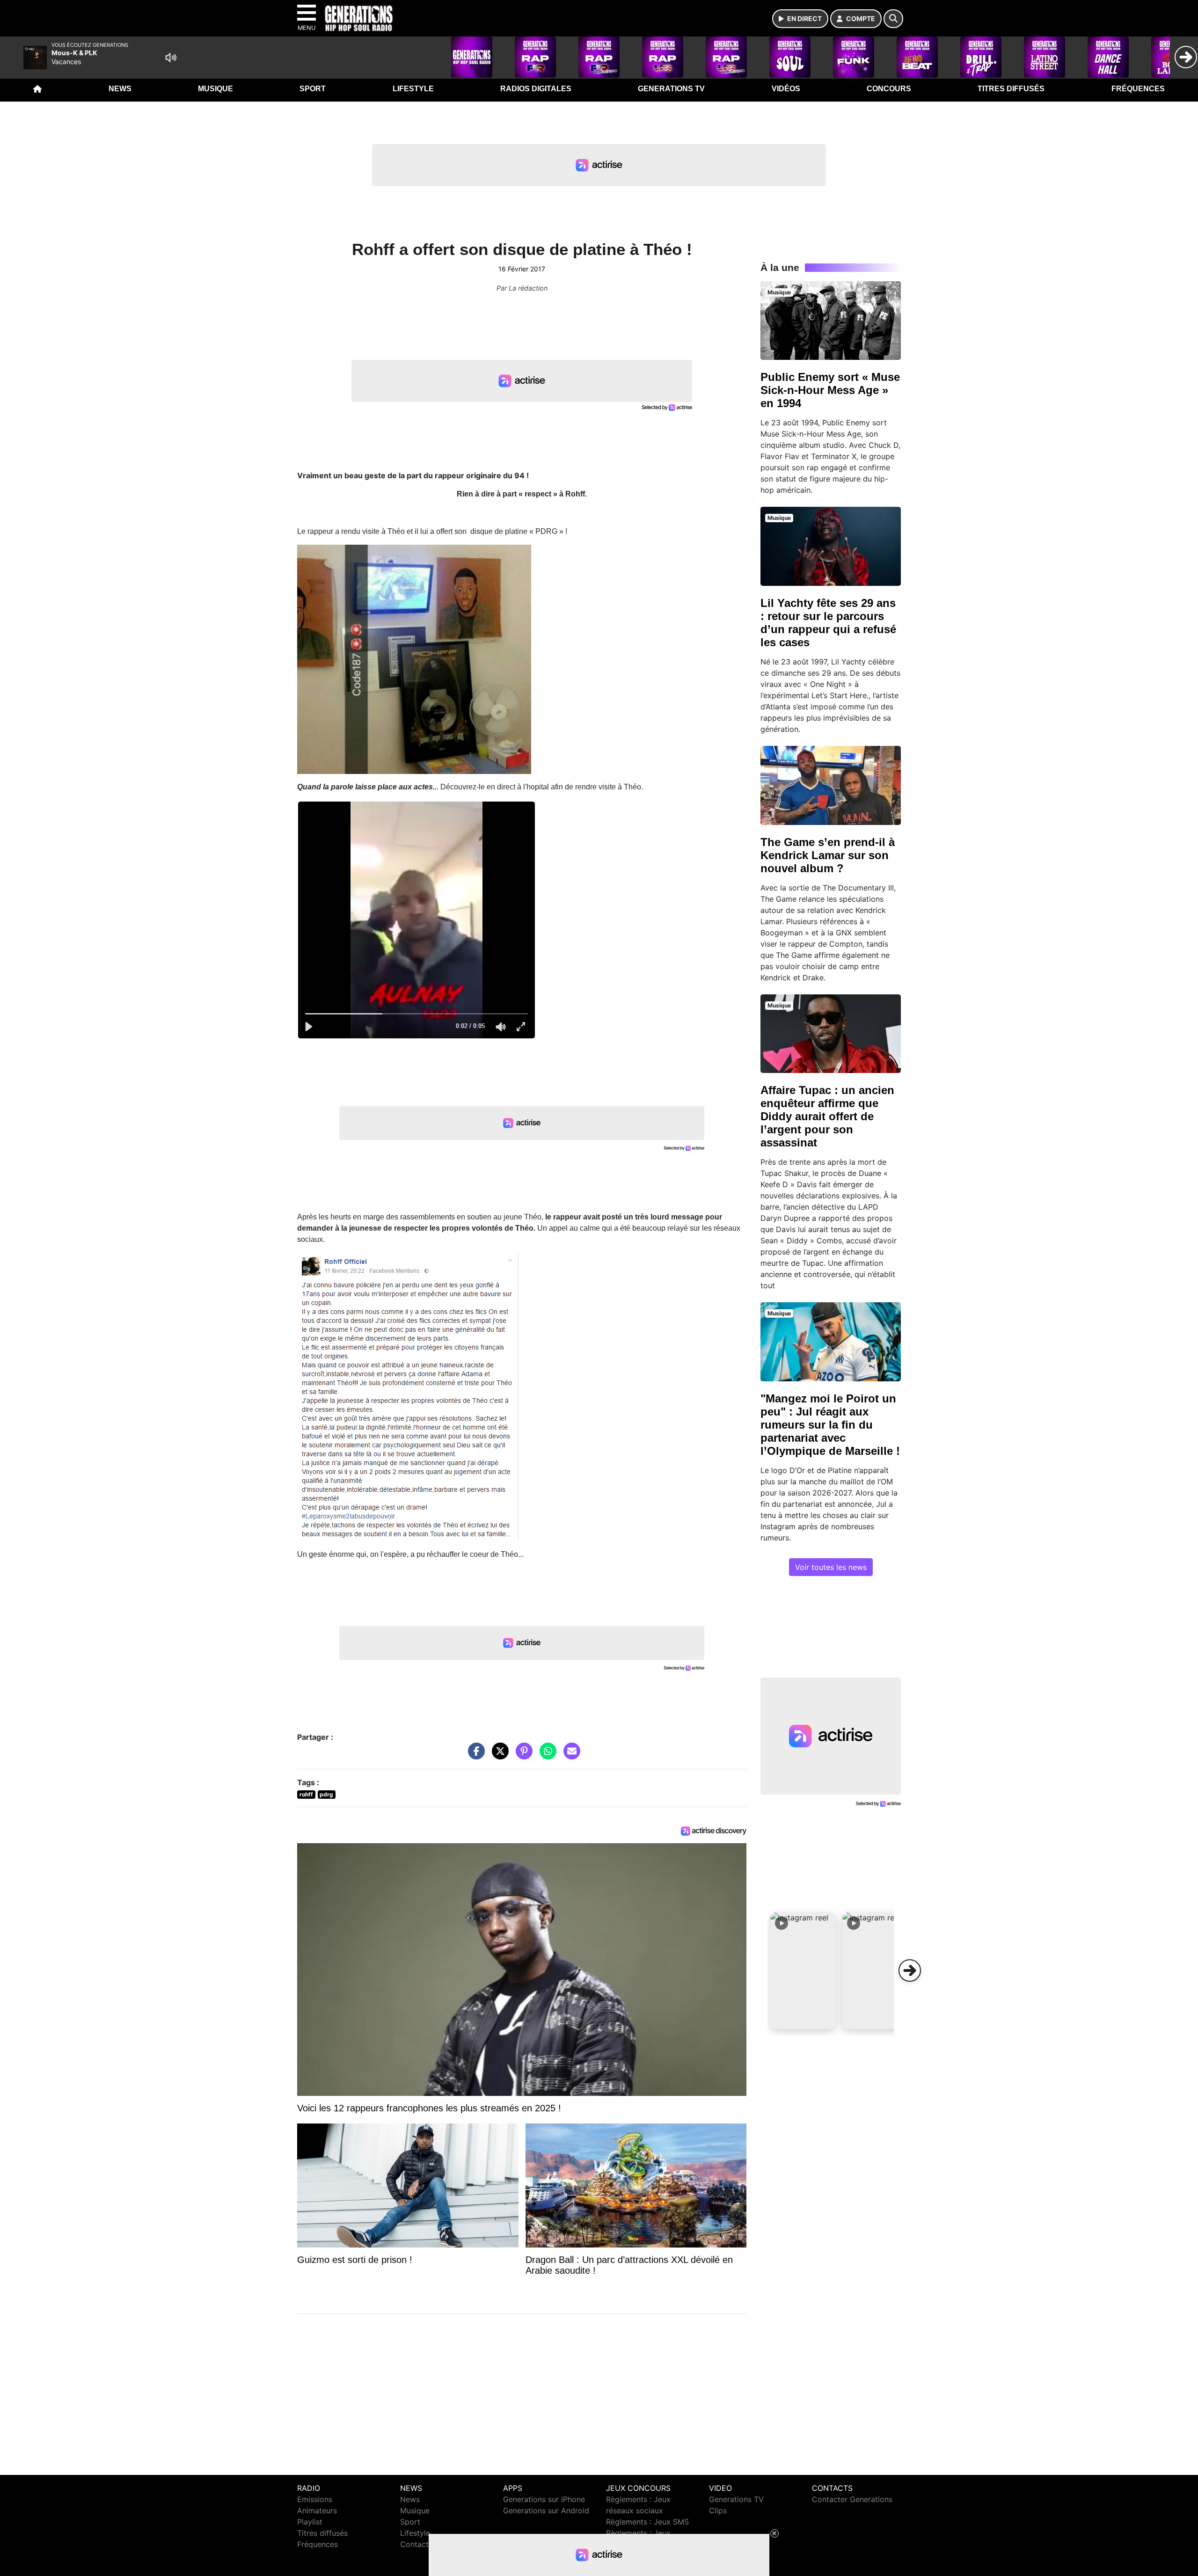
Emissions (315, 2499)
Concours (889, 89)
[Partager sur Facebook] (474, 1756)
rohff (306, 1794)
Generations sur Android (546, 2510)
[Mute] (171, 58)
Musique (215, 89)
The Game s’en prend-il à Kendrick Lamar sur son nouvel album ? (828, 855)
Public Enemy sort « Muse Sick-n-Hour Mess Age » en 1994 (830, 390)
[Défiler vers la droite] (910, 1970)
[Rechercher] (893, 19)
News (120, 89)
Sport (313, 89)
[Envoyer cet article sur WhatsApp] (546, 1756)
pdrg (326, 1794)
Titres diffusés (1011, 89)
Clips (718, 2510)
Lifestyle (413, 89)
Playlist (310, 2522)
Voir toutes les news (831, 1567)
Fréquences (1138, 89)
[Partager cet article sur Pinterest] (522, 1756)
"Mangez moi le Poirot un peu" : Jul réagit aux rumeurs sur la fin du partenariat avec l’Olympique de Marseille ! (830, 1425)
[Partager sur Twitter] (498, 1756)
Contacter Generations (852, 2499)
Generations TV (671, 89)
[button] (803, 1970)
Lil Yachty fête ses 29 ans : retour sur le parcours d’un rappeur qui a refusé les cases (828, 623)
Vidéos (786, 89)
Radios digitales (536, 89)
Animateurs (317, 2510)
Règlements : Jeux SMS (647, 2522)
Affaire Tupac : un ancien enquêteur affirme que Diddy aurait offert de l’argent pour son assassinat (827, 1116)
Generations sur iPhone (544, 2499)
